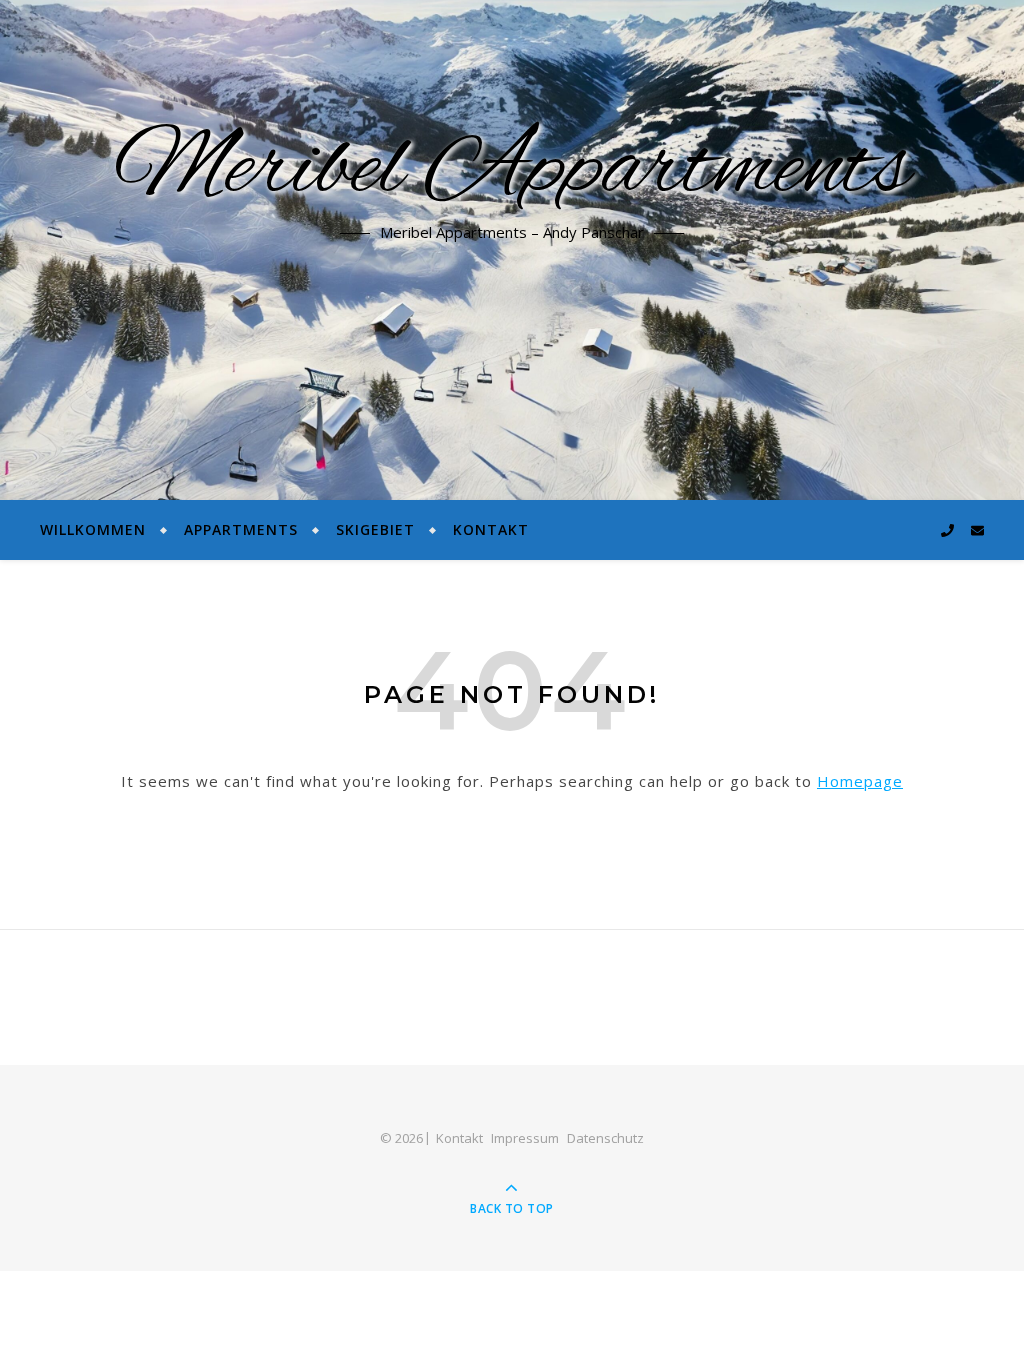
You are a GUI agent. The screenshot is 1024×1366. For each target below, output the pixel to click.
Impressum (525, 1138)
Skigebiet (375, 529)
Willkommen (93, 529)
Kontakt (491, 529)
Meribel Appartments (512, 170)
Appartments (241, 529)
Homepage (860, 781)
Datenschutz (605, 1138)
